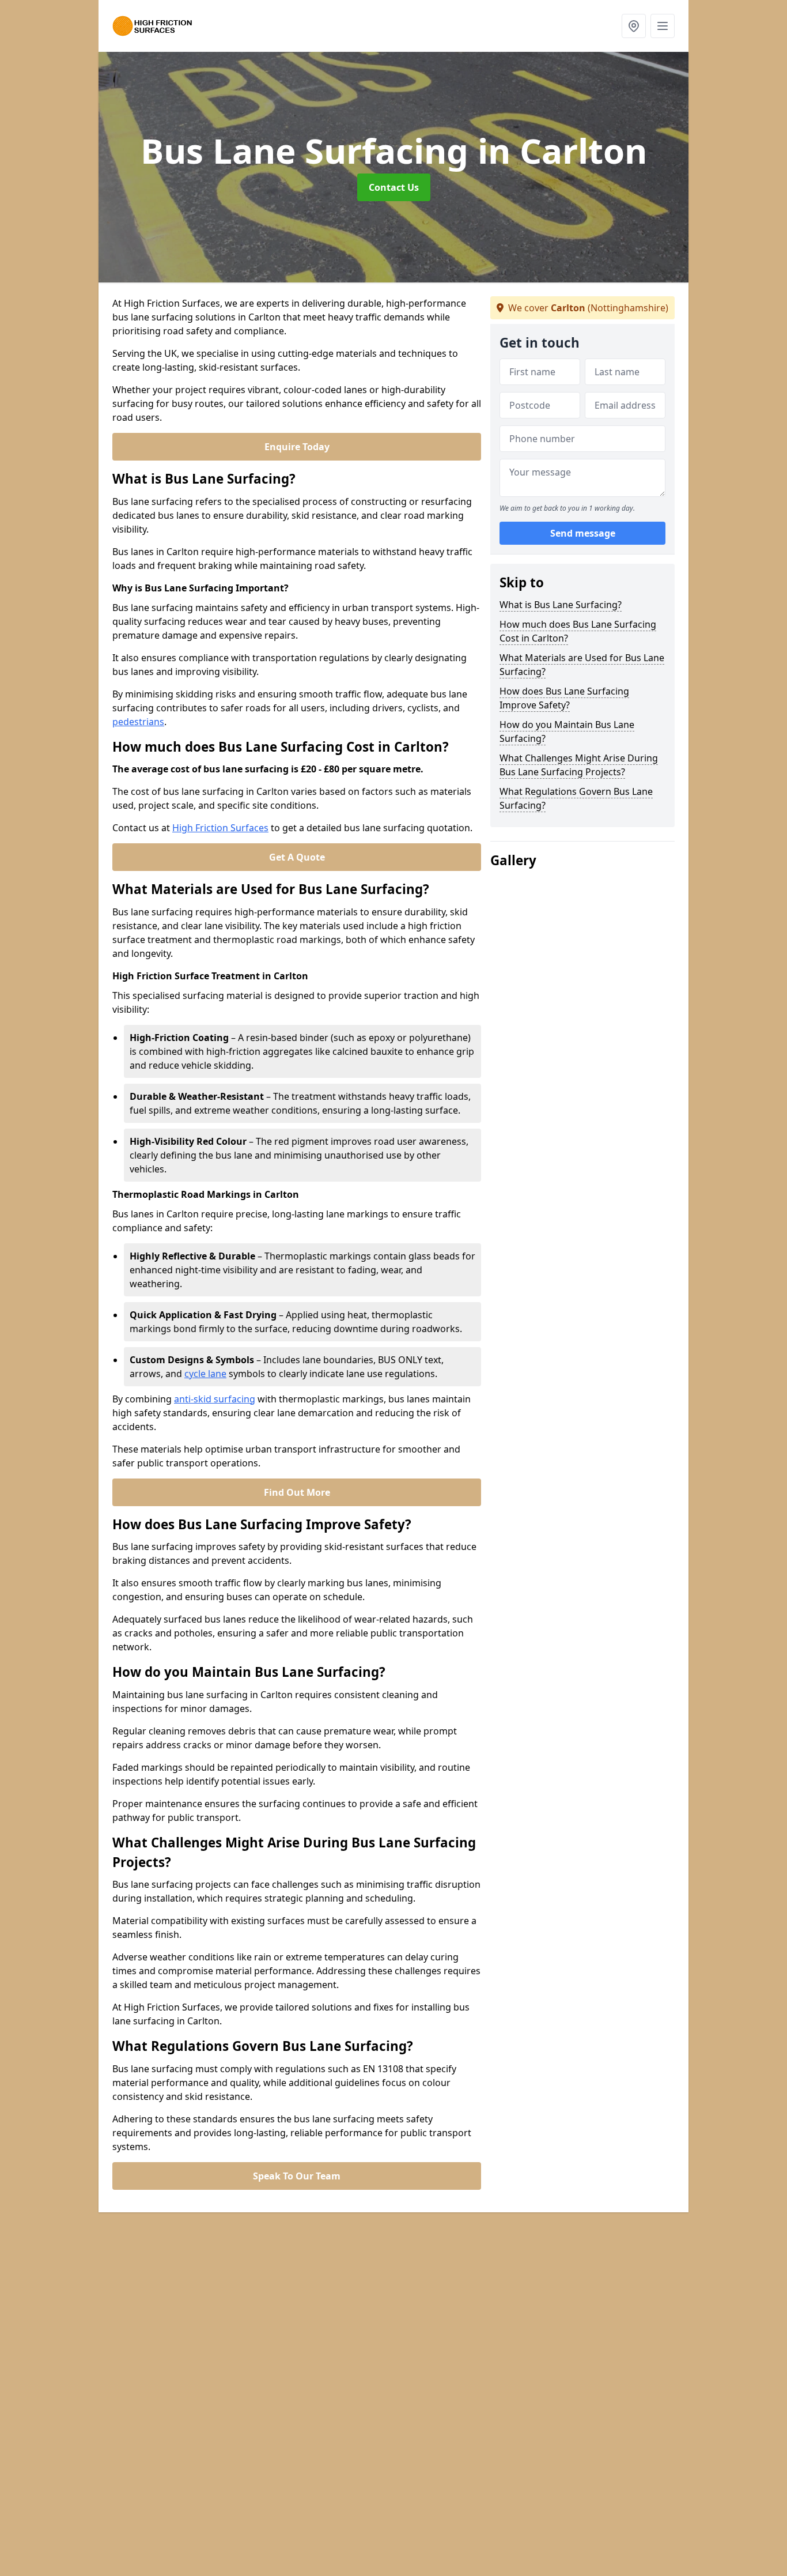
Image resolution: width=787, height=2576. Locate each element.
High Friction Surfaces (220, 828)
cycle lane (205, 1374)
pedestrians (138, 722)
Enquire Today (297, 447)
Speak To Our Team (297, 2176)
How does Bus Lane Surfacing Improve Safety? (564, 698)
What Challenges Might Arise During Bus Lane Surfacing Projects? (579, 765)
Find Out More (297, 1492)
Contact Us (394, 187)
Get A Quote (297, 857)
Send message (583, 533)
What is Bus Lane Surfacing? (561, 605)
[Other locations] (634, 26)
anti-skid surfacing (215, 1399)
